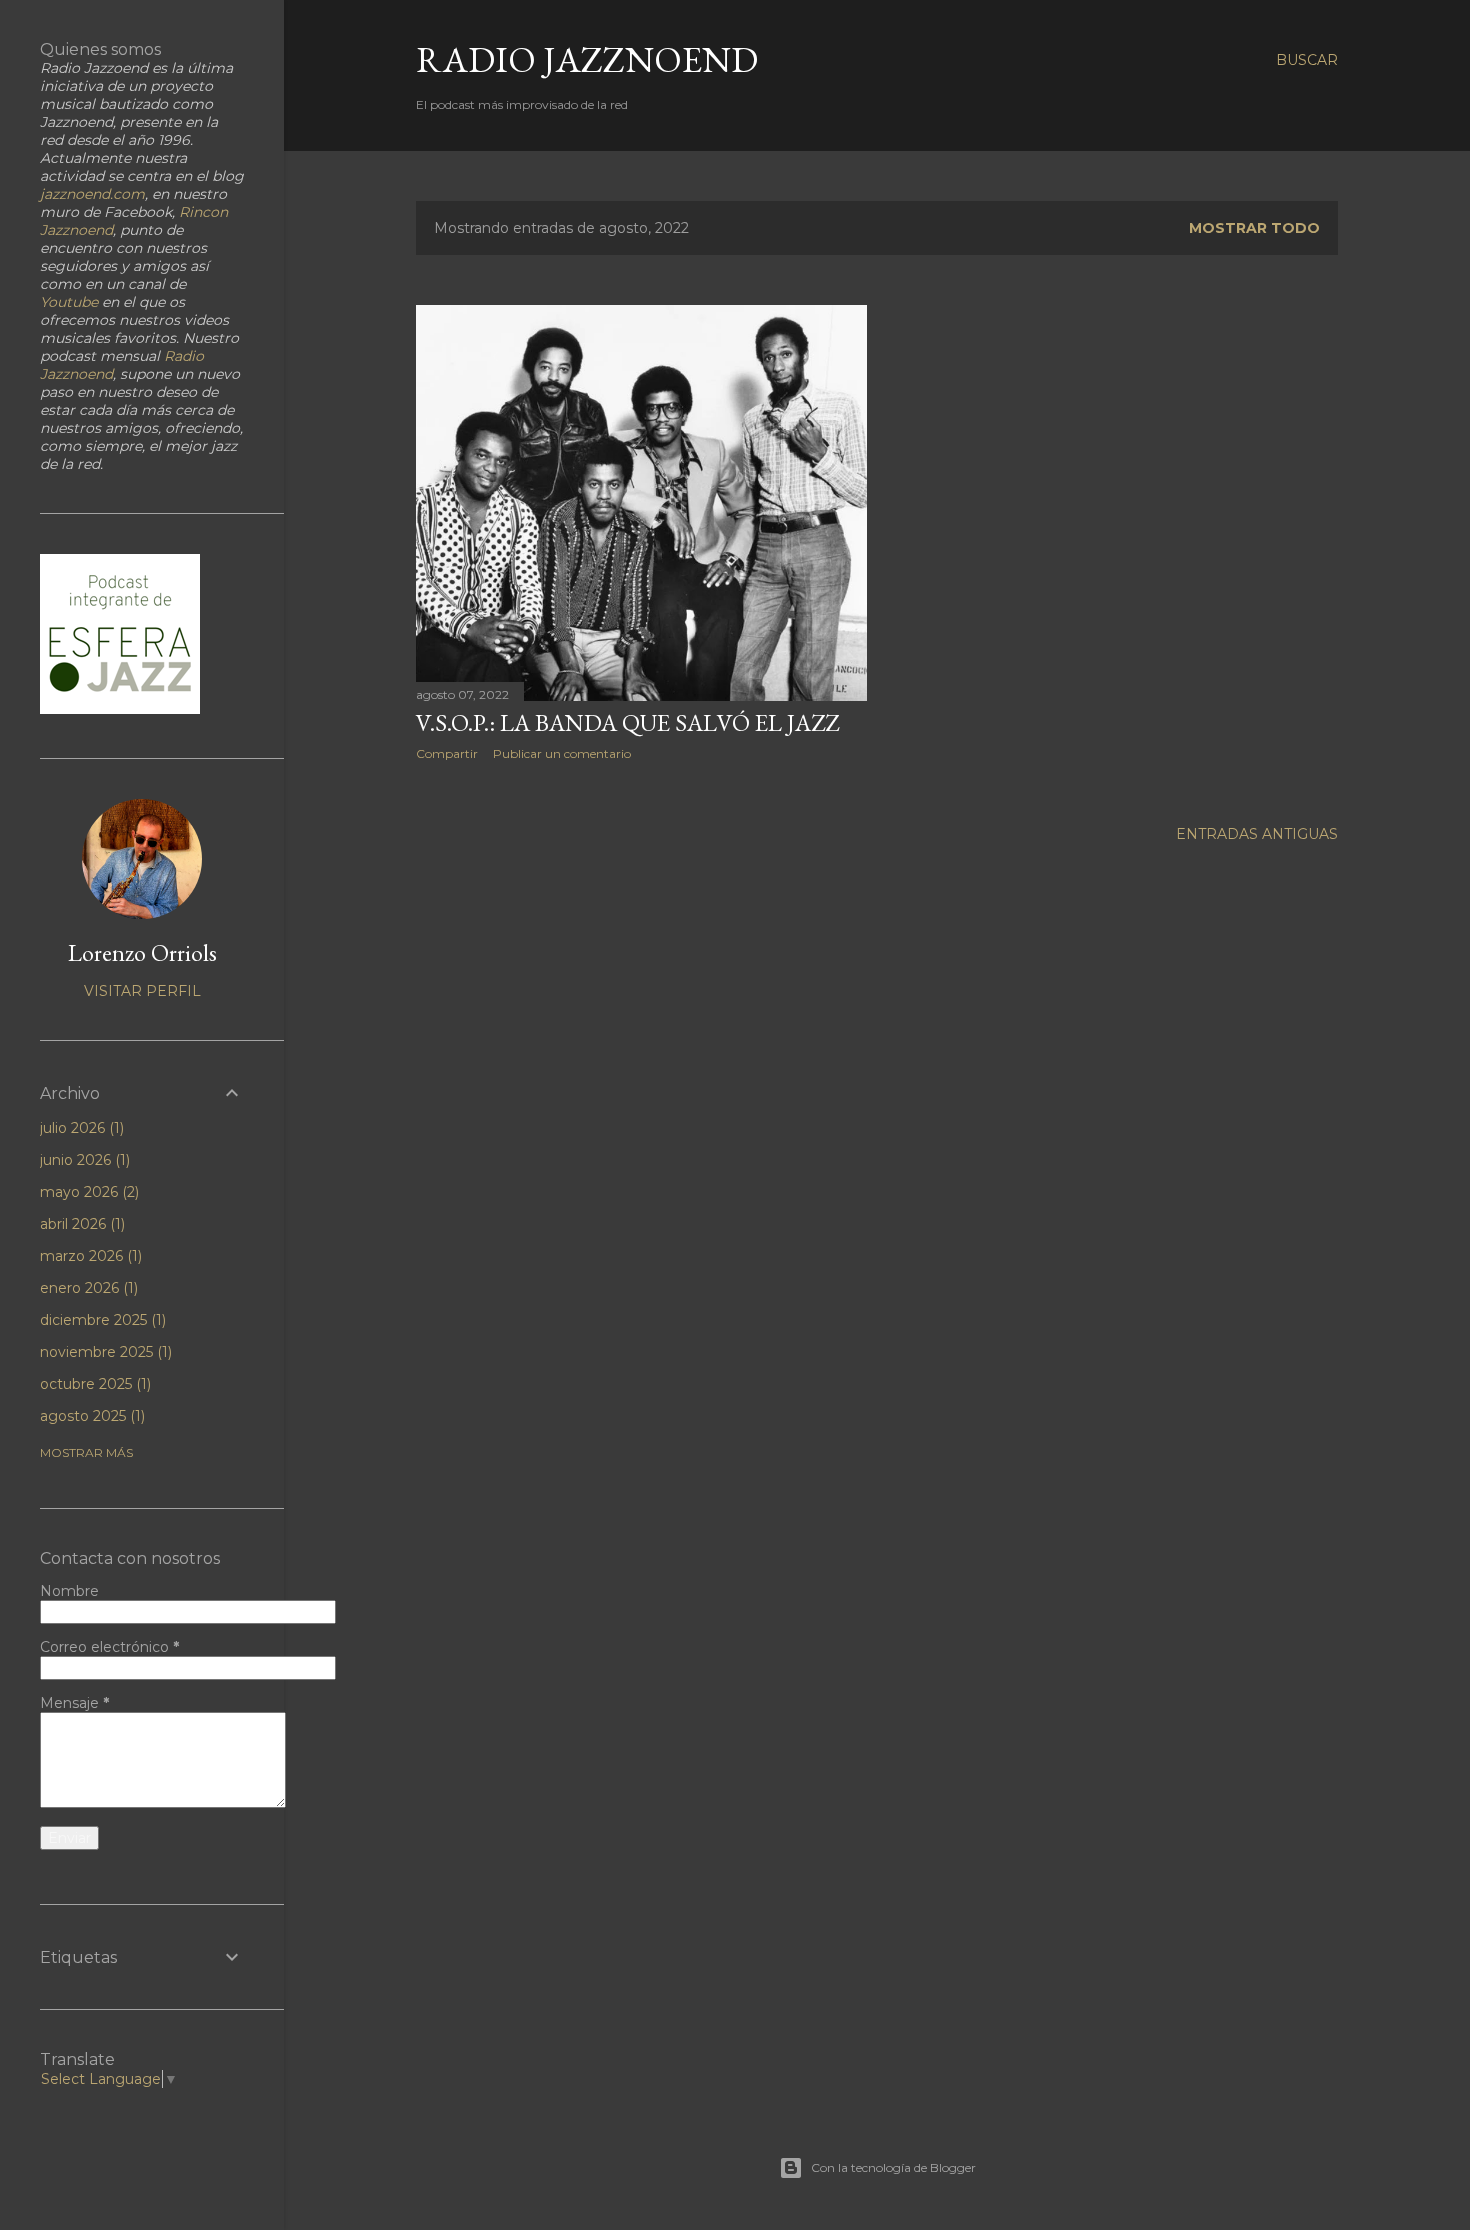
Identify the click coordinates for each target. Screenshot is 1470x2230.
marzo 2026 (89, 1256)
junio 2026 (83, 1160)
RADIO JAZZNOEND (587, 59)
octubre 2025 (93, 1384)
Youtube (69, 302)
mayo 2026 (87, 1192)
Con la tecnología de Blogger (893, 2167)
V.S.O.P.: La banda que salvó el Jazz (627, 722)
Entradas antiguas (1257, 834)
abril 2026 (80, 1224)
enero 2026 (87, 1288)
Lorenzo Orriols (142, 952)
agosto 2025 (90, 1416)
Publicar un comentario (562, 753)
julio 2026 (80, 1128)
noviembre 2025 (104, 1352)
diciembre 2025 (101, 1320)
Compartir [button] (447, 753)
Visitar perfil (142, 991)
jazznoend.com (92, 194)
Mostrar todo (1254, 228)
